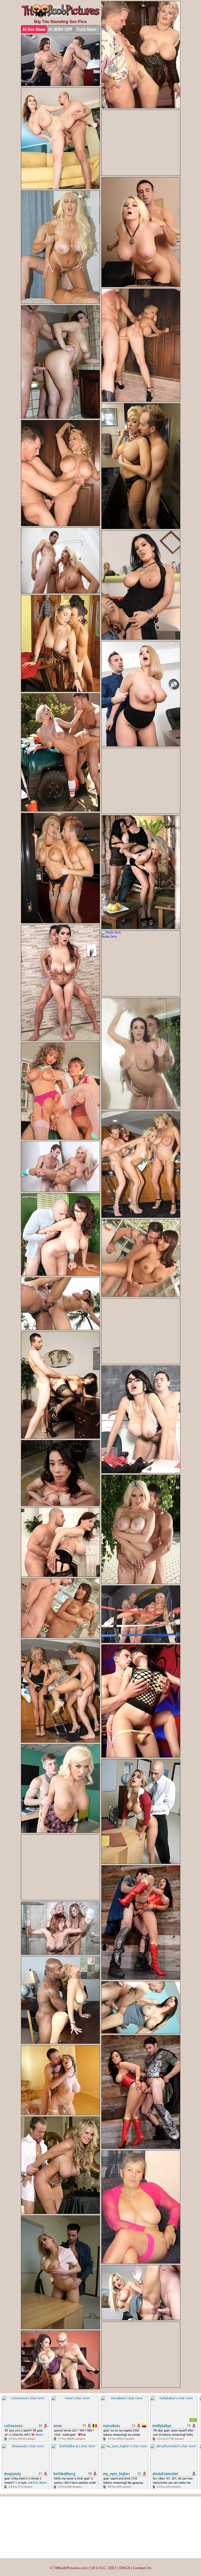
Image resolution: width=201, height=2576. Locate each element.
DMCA (125, 2568)
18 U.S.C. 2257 (104, 2568)
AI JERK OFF (60, 29)
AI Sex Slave (34, 29)
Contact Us (142, 2568)
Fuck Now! (87, 29)
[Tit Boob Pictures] (60, 11)
